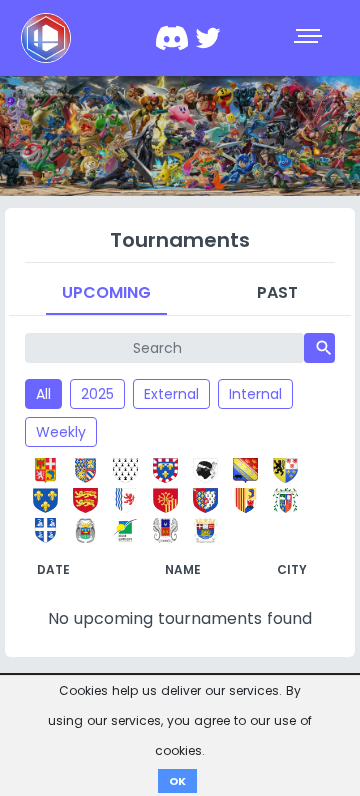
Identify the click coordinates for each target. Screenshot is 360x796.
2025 (97, 394)
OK (177, 781)
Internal (255, 394)
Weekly (61, 432)
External (171, 394)
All (43, 394)
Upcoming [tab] (106, 292)
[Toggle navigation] (310, 38)
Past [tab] (277, 292)
